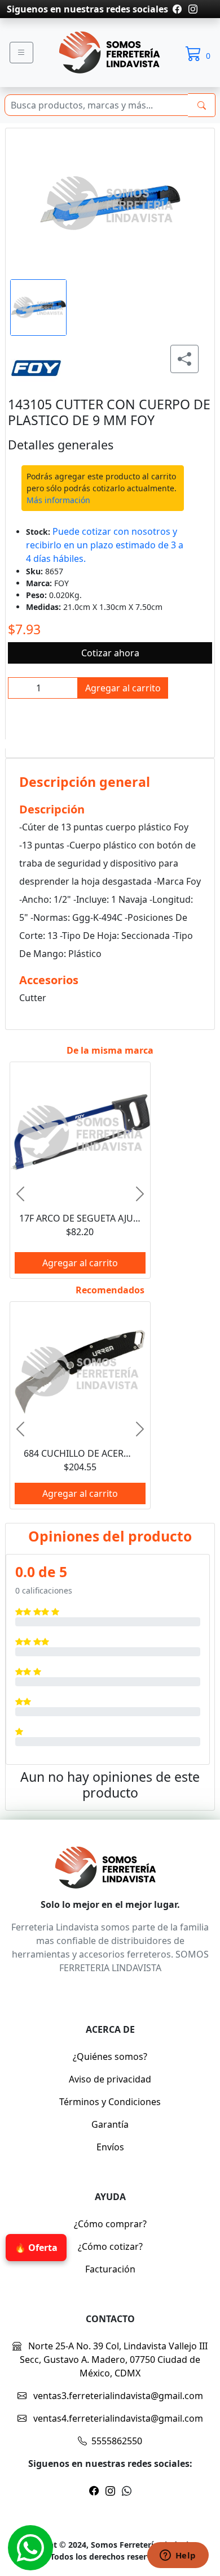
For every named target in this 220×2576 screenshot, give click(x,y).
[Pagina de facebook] (177, 9)
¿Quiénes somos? (110, 2057)
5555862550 (117, 2441)
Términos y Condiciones (110, 2102)
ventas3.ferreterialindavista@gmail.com (117, 2396)
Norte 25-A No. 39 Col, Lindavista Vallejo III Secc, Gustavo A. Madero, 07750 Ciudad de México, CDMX (114, 2359)
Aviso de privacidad (110, 2079)
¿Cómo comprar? (110, 2224)
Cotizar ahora (110, 653)
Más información (58, 500)
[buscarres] (202, 105)
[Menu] (21, 53)
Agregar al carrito (123, 688)
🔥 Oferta (36, 2248)
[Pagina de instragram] (192, 9)
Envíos (110, 2147)
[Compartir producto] (184, 359)
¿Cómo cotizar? (110, 2246)
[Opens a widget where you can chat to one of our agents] (178, 2556)
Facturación (110, 2269)
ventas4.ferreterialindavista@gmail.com (117, 2418)
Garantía (110, 2124)
